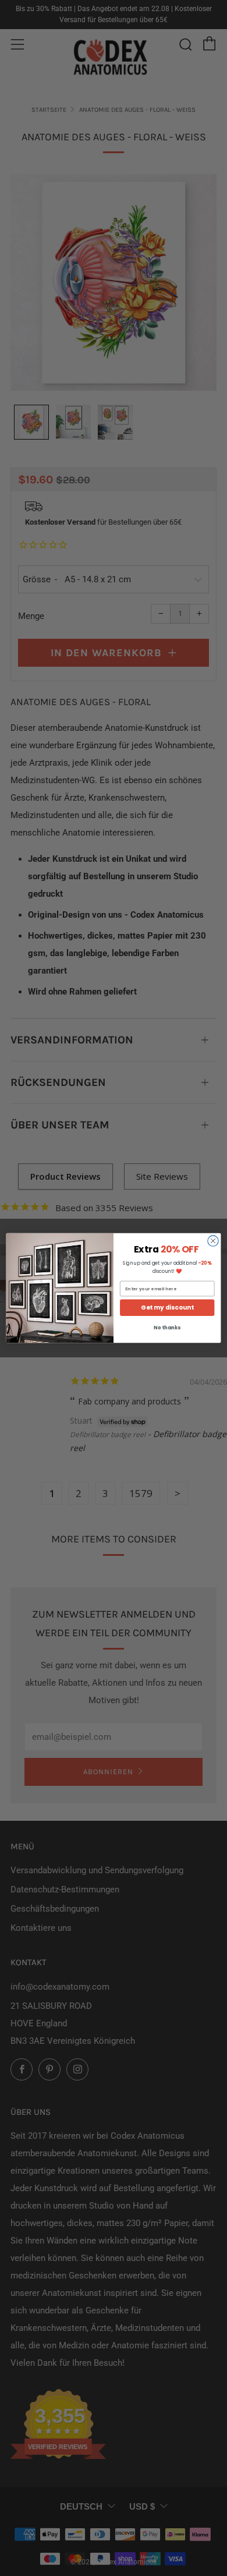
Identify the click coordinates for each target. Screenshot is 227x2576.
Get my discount (167, 1308)
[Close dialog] (213, 1241)
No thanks (167, 1328)
